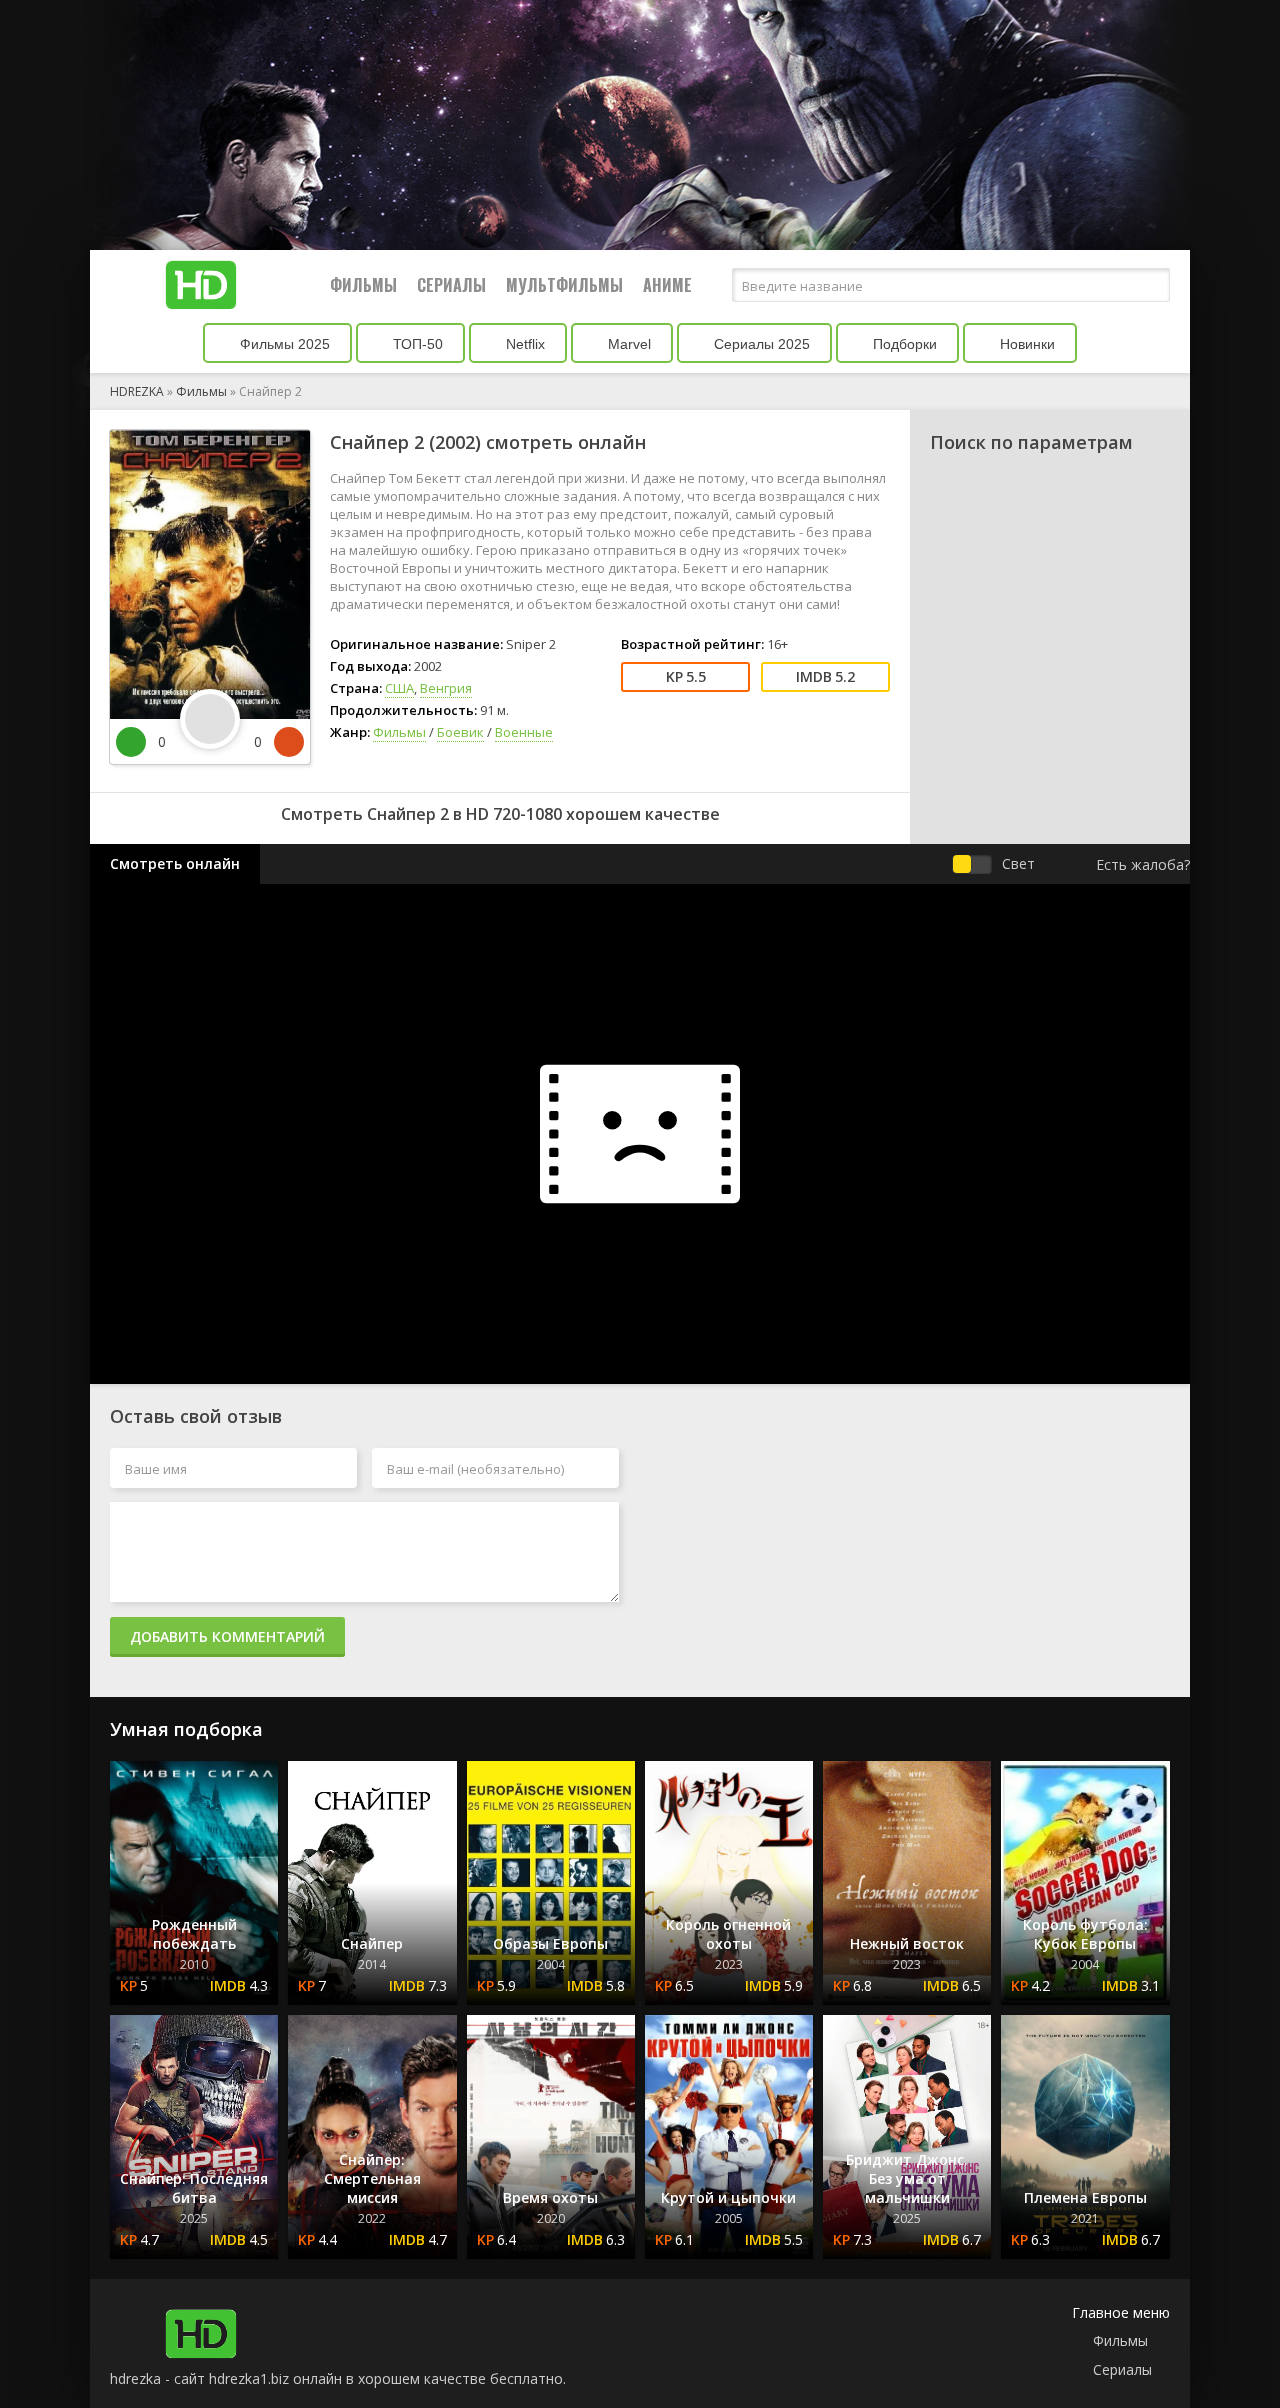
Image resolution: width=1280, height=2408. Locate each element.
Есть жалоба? (1143, 864)
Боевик (460, 732)
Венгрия (446, 688)
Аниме (667, 285)
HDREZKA (137, 391)
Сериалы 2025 (760, 344)
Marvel (627, 344)
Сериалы (451, 285)
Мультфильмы (564, 285)
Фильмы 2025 (283, 344)
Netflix (523, 344)
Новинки (1025, 344)
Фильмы (363, 285)
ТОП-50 (416, 344)
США (399, 688)
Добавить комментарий (227, 1636)
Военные (524, 732)
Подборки (903, 344)
